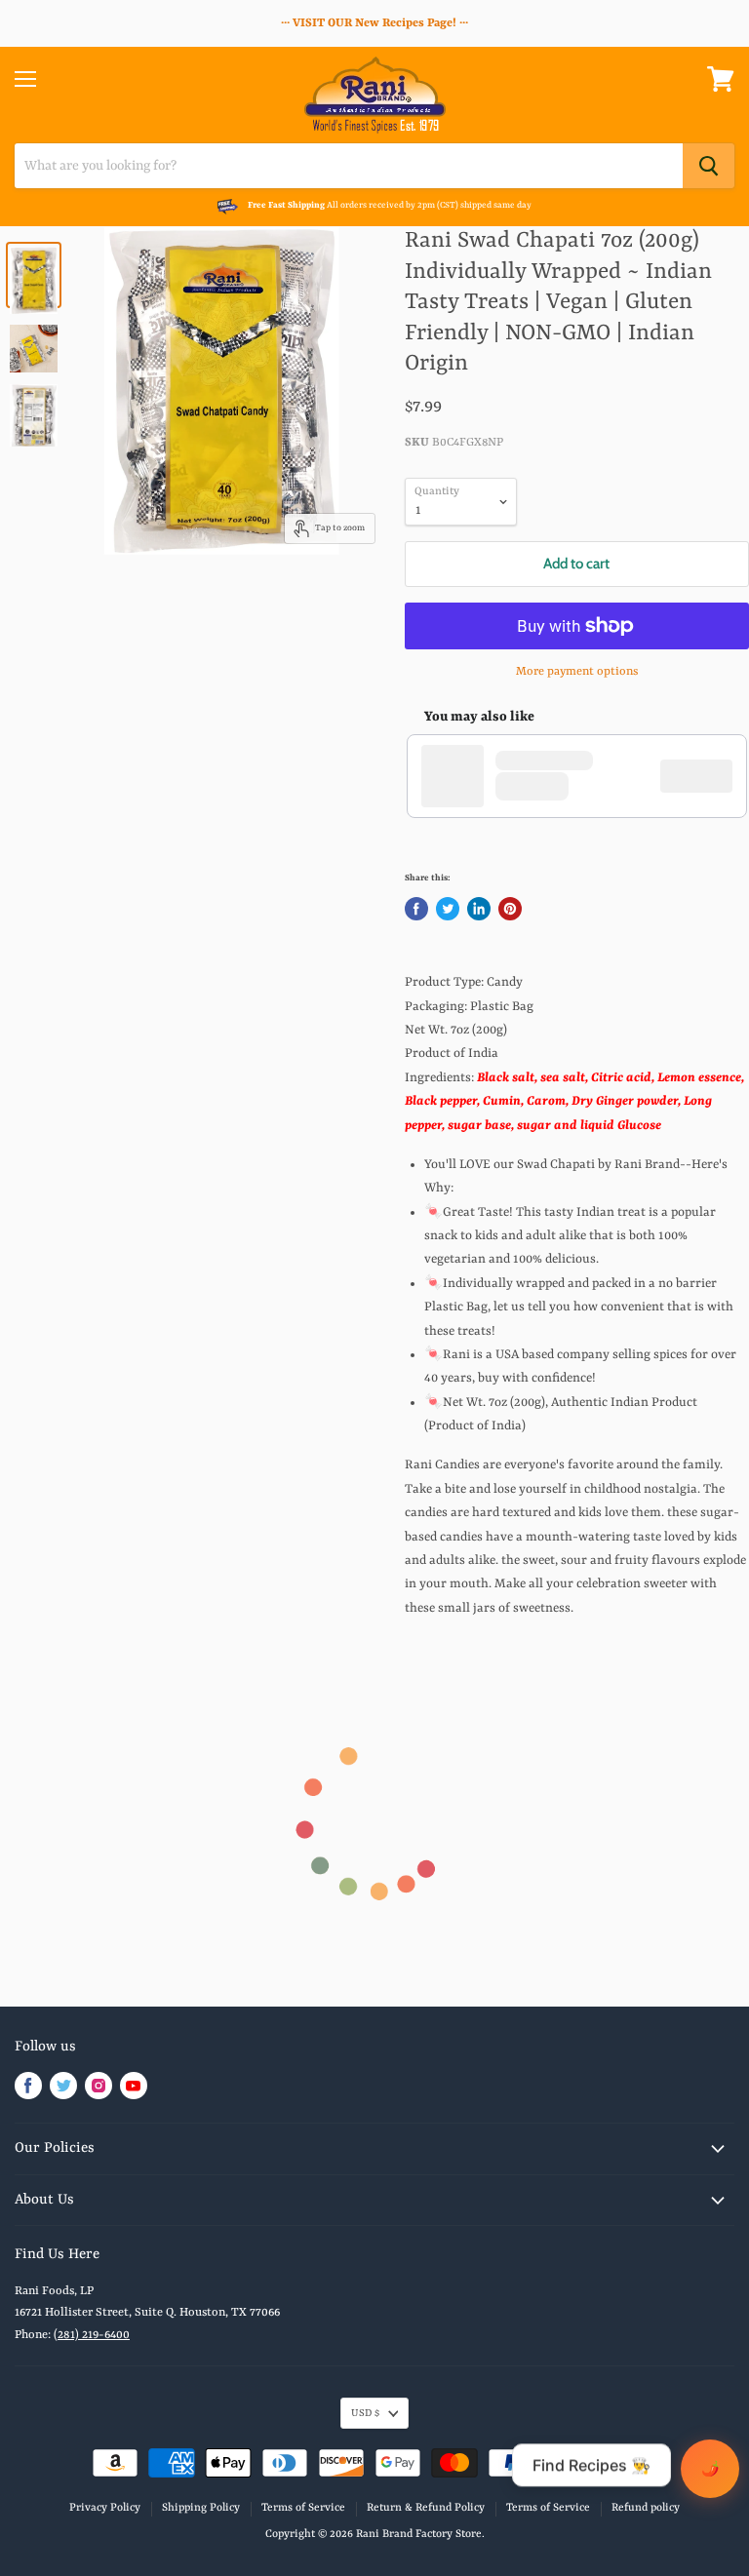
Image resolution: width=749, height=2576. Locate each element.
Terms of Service (303, 2508)
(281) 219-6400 (92, 2335)
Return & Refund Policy (426, 2508)
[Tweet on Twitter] (448, 909)
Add (706, 775)
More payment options (577, 672)
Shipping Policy (201, 2508)
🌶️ (710, 2468)
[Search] (709, 166)
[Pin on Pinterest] (510, 909)
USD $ (365, 2413)
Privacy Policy (105, 2508)
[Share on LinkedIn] (479, 909)
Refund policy (646, 2508)
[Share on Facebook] (416, 909)
